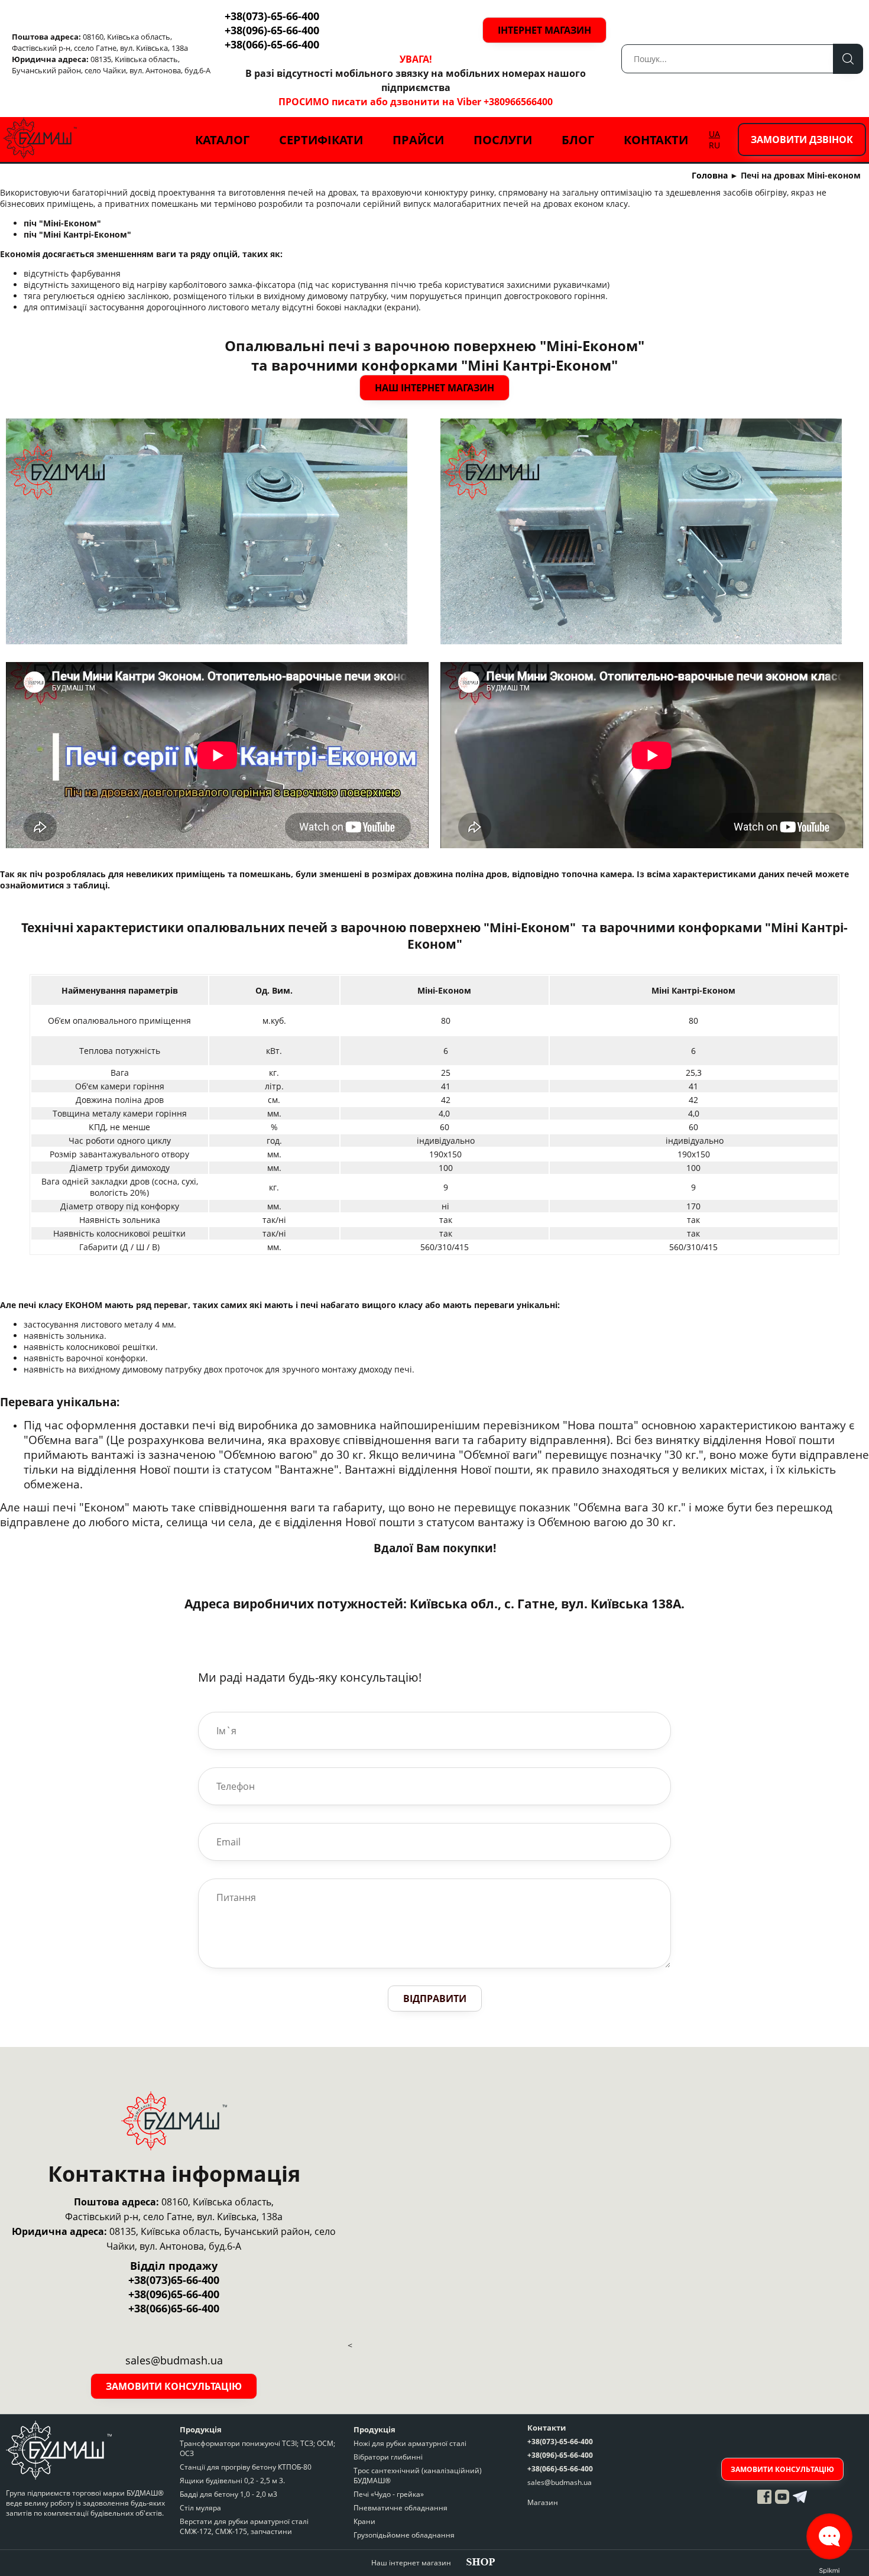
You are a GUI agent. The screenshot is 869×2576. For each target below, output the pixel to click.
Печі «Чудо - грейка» (389, 2494)
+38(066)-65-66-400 (272, 44)
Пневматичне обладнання (401, 2508)
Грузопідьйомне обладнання (404, 2535)
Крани (364, 2521)
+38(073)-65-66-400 (272, 16)
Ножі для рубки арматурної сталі (410, 2443)
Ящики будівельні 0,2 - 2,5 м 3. (232, 2481)
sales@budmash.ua (560, 2482)
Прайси (418, 140)
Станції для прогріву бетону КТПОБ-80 (246, 2467)
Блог (578, 140)
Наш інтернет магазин (434, 388)
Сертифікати (321, 140)
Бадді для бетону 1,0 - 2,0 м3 (228, 2494)
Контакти (656, 140)
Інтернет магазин (544, 30)
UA (714, 134)
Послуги (503, 140)
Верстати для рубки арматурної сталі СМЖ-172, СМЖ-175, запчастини (244, 2526)
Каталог (222, 140)
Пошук (848, 59)
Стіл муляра (200, 2508)
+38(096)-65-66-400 (272, 30)
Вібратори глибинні (388, 2457)
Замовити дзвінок (802, 139)
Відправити (435, 1998)
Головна (710, 175)
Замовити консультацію (174, 2386)
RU (714, 145)
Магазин (543, 2502)
